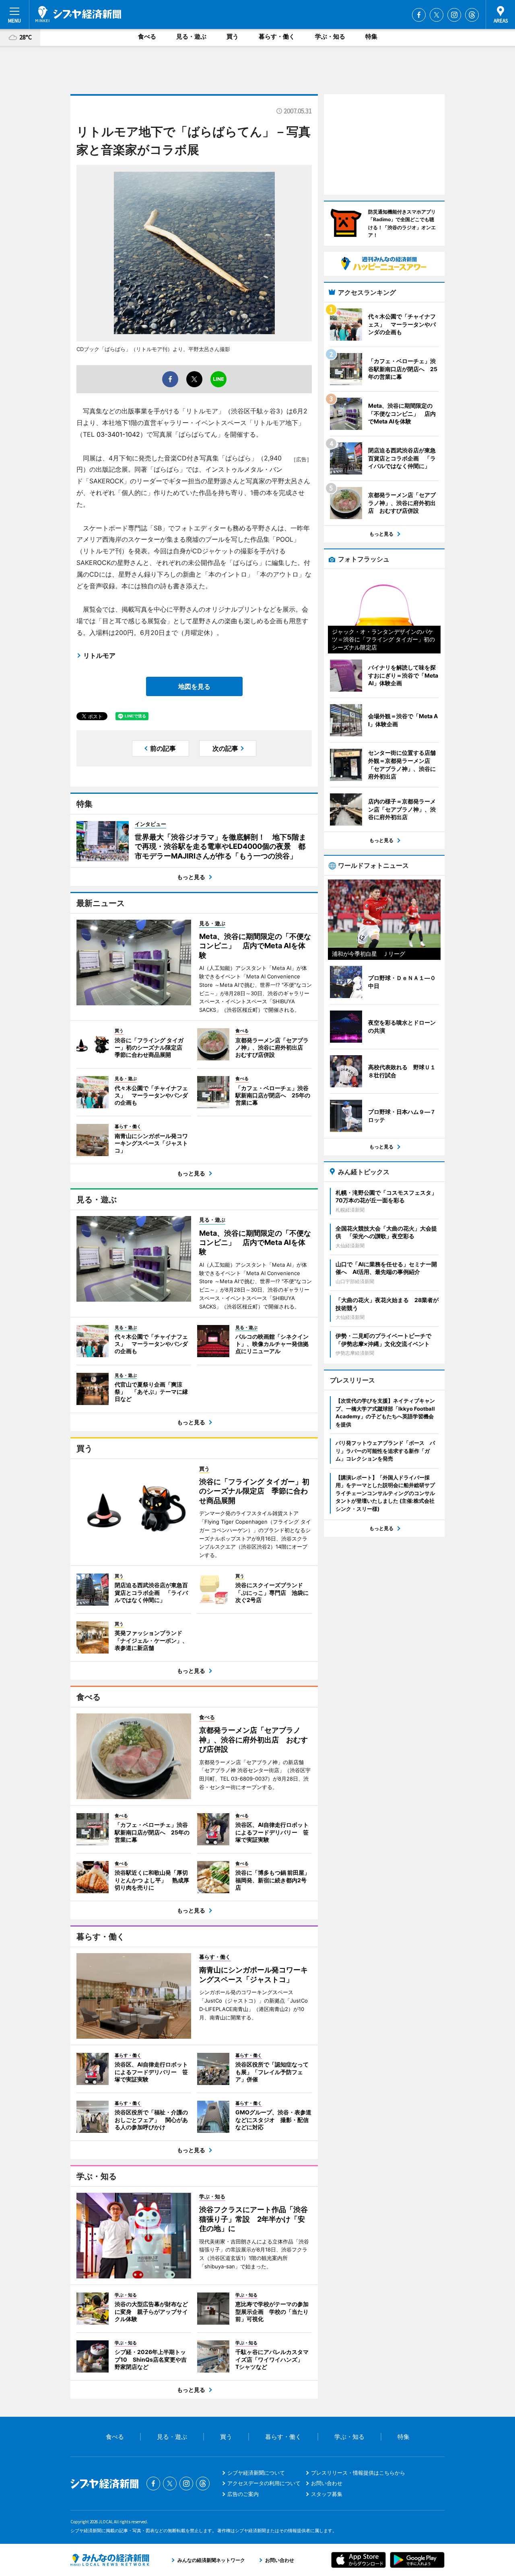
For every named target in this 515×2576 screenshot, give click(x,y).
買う (233, 36)
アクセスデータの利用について (264, 2483)
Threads (472, 15)
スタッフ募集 (327, 2494)
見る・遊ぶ (191, 36)
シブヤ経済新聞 (78, 14)
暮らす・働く (277, 36)
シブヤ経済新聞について (256, 2473)
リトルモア (99, 655)
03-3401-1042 (118, 434)
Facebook (419, 15)
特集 (371, 36)
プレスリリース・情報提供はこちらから (358, 2473)
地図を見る (194, 686)
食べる (147, 36)
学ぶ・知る (330, 36)
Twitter (437, 15)
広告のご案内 (243, 2494)
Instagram (454, 15)
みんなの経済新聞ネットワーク (110, 2560)
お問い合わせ (327, 2483)
